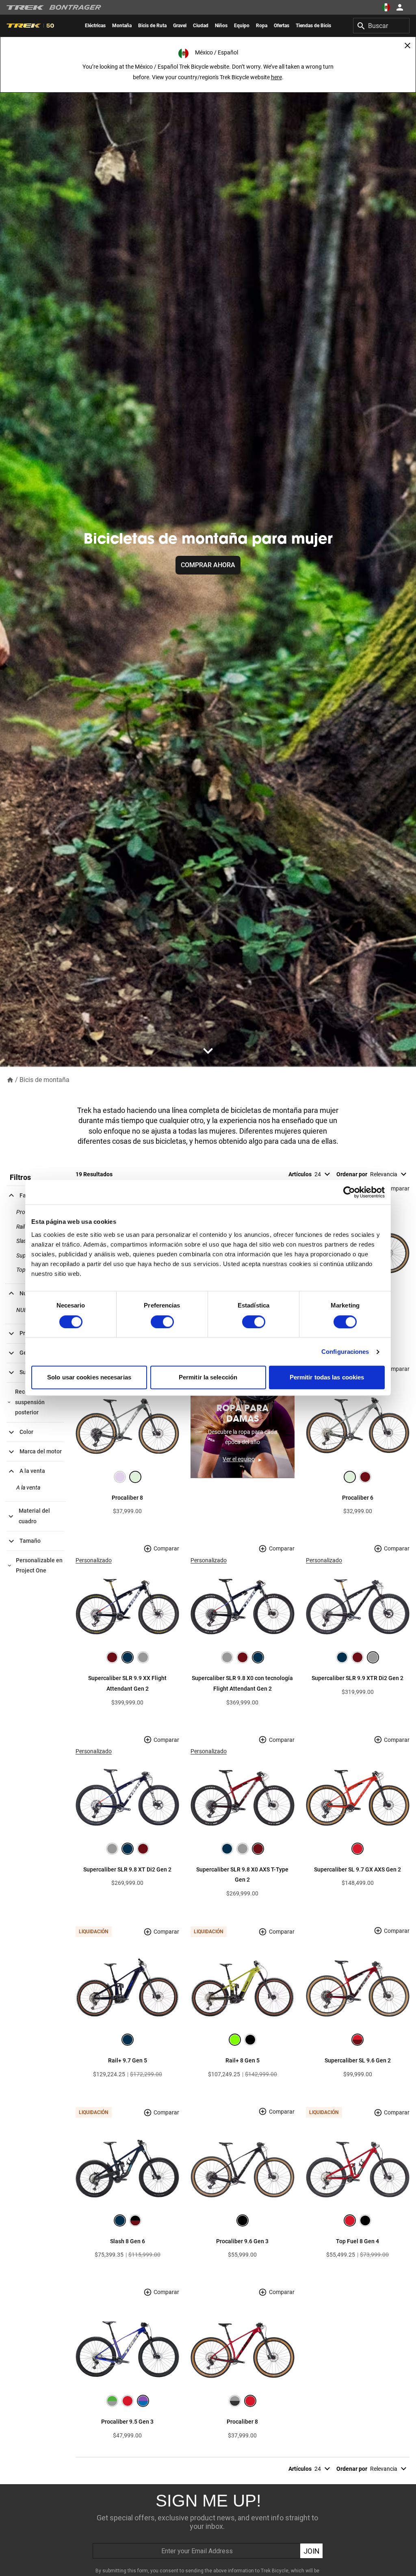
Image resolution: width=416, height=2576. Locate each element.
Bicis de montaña (44, 1080)
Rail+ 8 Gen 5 (243, 2060)
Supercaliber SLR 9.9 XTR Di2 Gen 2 (357, 1678)
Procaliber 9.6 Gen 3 (242, 2241)
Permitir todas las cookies (327, 1378)
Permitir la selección (208, 1378)
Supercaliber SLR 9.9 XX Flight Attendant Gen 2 (127, 1683)
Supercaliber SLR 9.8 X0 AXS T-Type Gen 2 (242, 1875)
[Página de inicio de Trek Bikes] (25, 8)
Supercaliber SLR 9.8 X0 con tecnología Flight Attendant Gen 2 (242, 1683)
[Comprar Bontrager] (75, 7)
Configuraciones (345, 1352)
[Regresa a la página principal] (10, 1079)
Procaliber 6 (358, 1498)
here (276, 77)
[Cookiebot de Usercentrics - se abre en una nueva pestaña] (349, 1192)
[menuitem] (95, 26)
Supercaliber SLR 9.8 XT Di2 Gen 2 (127, 1869)
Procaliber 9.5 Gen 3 (127, 2422)
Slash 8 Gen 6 (128, 2241)
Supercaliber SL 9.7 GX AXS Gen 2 (357, 1869)
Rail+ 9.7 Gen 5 (128, 2060)
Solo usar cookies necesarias (89, 1378)
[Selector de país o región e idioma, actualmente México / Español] (386, 7)
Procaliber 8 (127, 1498)
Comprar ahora (208, 565)
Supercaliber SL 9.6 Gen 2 (358, 2060)
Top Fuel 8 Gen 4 (357, 2241)
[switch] (162, 1322)
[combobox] (381, 26)
